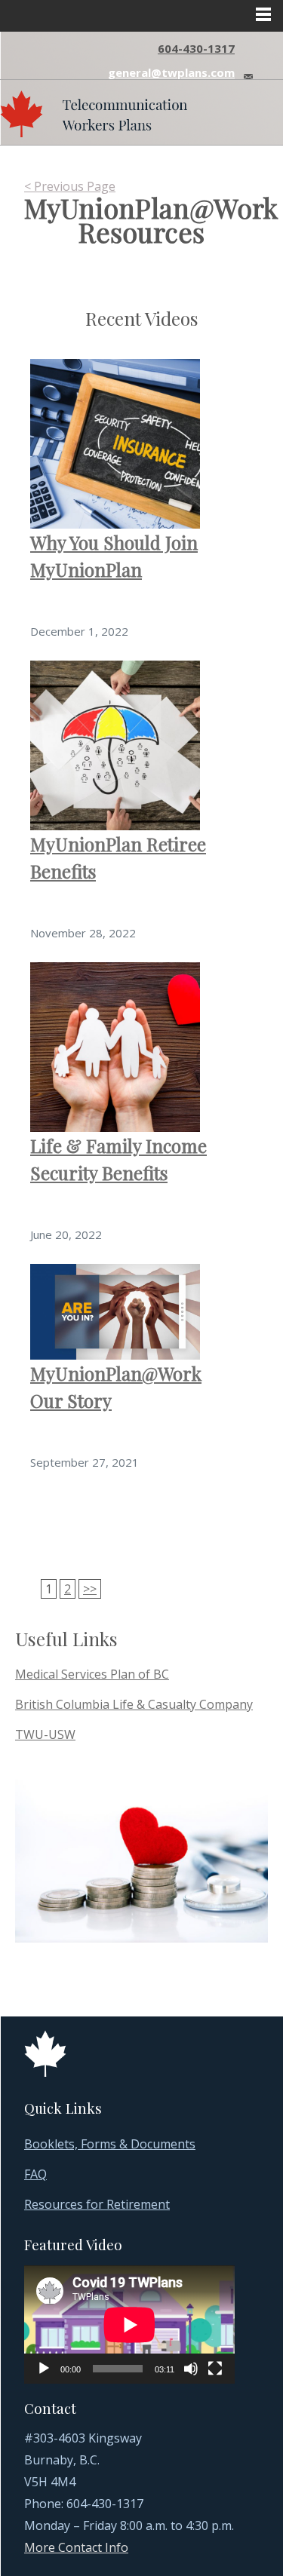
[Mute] (191, 2369)
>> (90, 1589)
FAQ (35, 2174)
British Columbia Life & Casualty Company (134, 1704)
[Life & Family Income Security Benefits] (115, 1046)
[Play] (44, 2369)
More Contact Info (76, 2547)
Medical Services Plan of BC (92, 1674)
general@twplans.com (171, 72)
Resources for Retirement (97, 2204)
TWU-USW (45, 1734)
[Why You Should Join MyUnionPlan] (115, 443)
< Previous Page (70, 186)
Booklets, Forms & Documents (110, 2144)
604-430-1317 (196, 48)
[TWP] (94, 110)
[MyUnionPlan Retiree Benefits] (115, 744)
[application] (129, 2325)
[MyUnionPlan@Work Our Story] (115, 1311)
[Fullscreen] (215, 2369)
